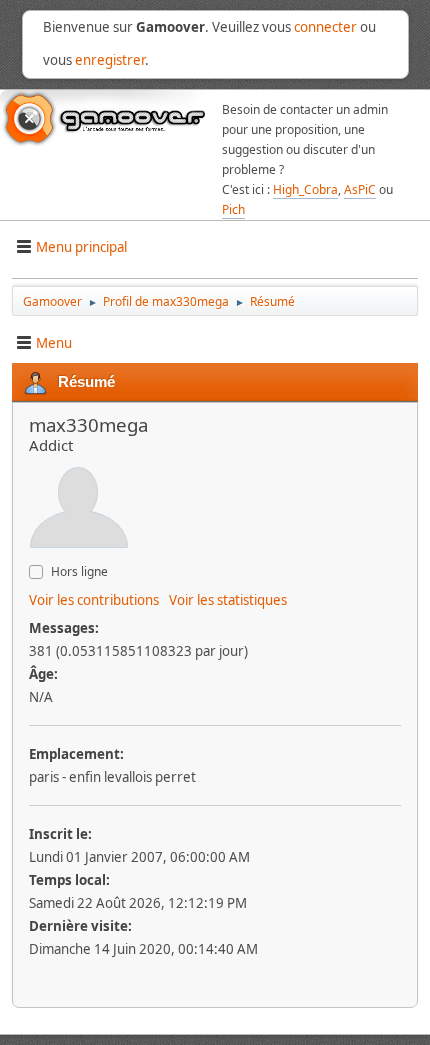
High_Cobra (305, 189)
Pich (233, 209)
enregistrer (110, 60)
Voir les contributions (94, 600)
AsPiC (360, 189)
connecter (325, 27)
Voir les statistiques (228, 600)
